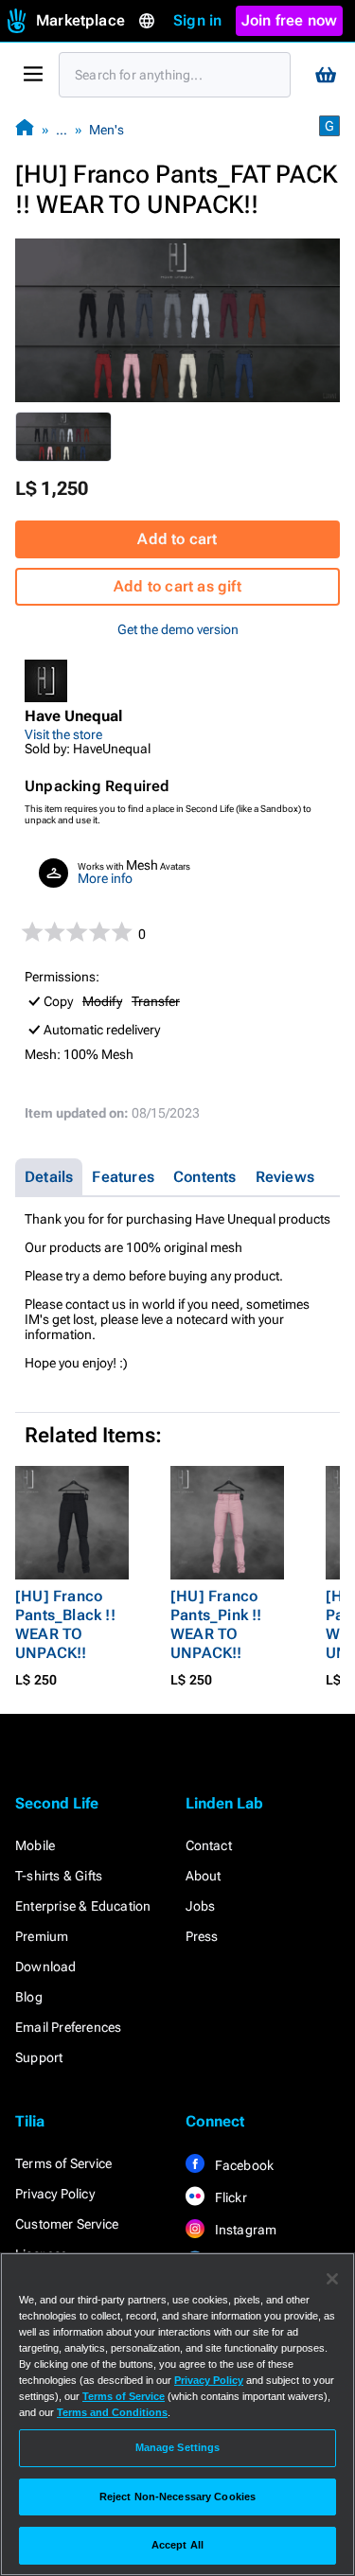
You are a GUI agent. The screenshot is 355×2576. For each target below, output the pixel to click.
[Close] (332, 2279)
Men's (106, 130)
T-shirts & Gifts (59, 1876)
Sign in (197, 20)
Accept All (177, 2545)
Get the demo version (178, 629)
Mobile (35, 1845)
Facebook (243, 2165)
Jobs (201, 1906)
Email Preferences (68, 2027)
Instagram (245, 2230)
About (204, 1876)
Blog (29, 1997)
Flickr (230, 2197)
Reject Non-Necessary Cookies (177, 2497)
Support (39, 2057)
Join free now (290, 20)
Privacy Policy (55, 2194)
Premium (42, 1936)
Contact (209, 1845)
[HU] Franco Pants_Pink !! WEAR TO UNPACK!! (216, 1624)
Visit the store (63, 734)
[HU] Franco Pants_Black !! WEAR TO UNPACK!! (65, 1624)
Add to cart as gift (177, 586)
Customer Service (67, 2224)
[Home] (25, 129)
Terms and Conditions (112, 2412)
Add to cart (177, 539)
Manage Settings (178, 2447)
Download (46, 1967)
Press (202, 1936)
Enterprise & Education (83, 1906)
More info (105, 878)
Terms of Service (63, 2163)
